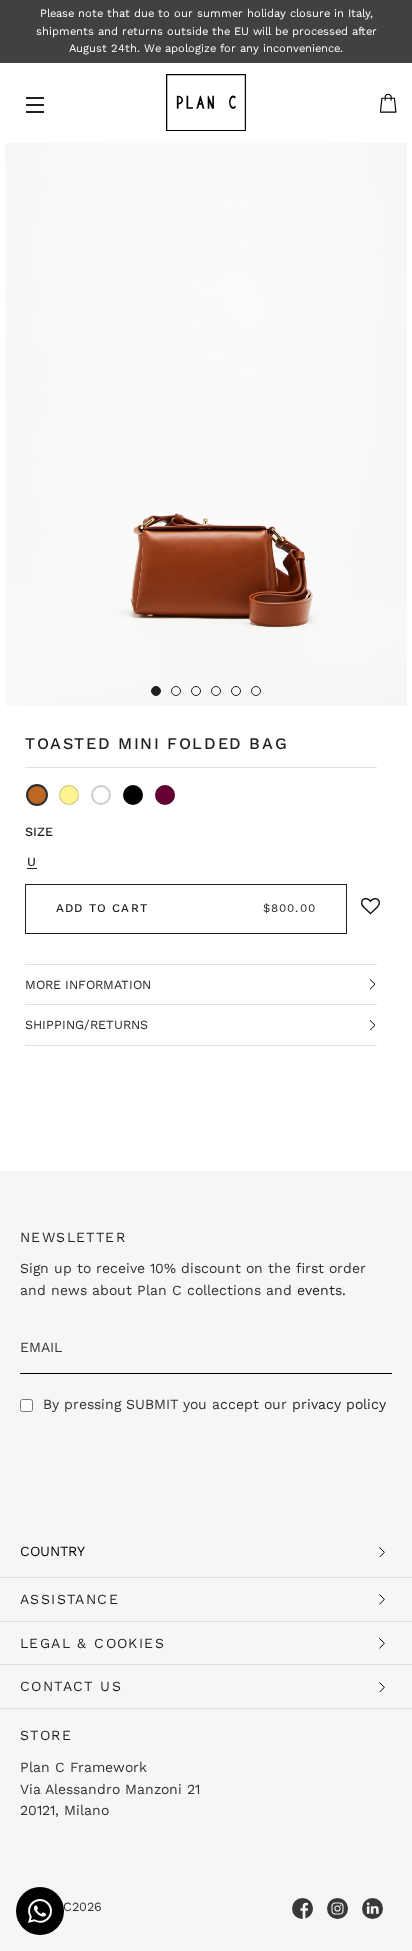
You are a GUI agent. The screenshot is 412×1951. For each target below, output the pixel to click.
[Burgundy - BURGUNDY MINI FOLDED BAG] (165, 795)
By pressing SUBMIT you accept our (214, 1404)
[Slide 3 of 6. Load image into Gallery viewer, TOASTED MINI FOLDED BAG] (196, 691)
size (39, 831)
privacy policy (339, 1404)
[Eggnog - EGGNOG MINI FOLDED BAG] (69, 795)
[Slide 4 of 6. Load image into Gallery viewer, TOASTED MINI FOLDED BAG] (216, 691)
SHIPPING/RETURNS (86, 1024)
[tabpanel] (206, 424)
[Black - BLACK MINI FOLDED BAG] (133, 795)
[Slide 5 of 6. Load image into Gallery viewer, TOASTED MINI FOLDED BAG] (236, 691)
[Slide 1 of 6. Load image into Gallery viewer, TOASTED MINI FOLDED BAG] (156, 691)
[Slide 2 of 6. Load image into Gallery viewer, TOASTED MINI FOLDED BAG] (176, 691)
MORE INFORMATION (88, 984)
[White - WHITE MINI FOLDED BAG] (101, 795)
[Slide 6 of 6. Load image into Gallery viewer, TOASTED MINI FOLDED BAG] (256, 691)
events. (321, 1290)
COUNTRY (52, 1551)
